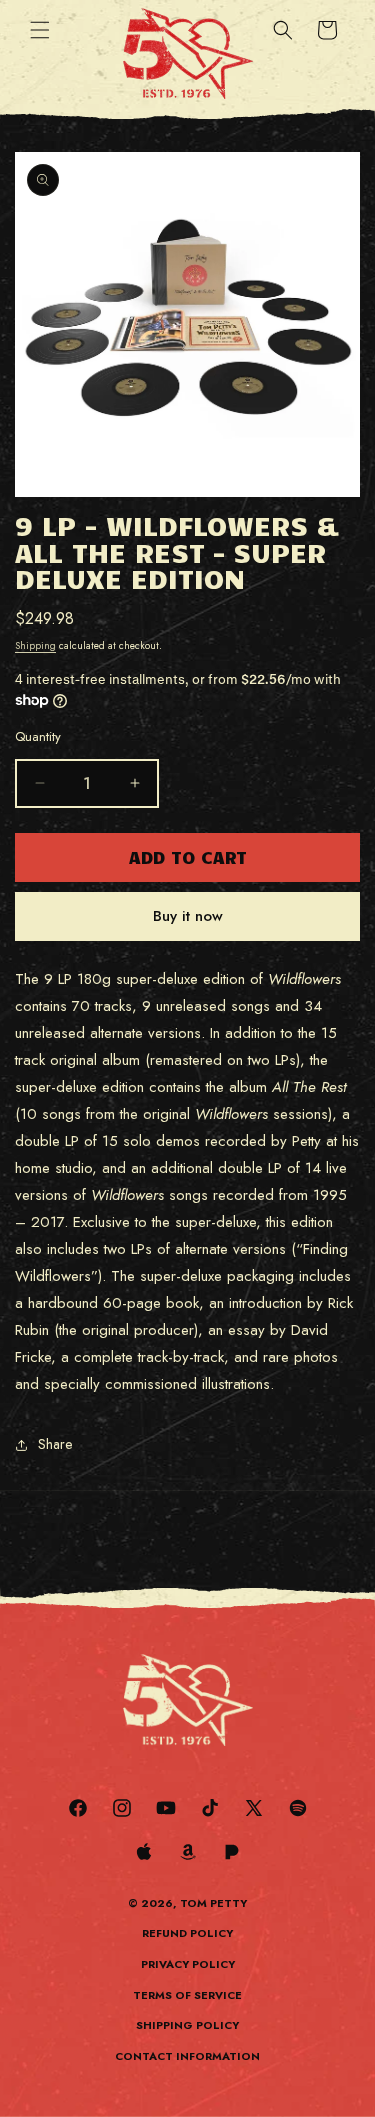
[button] (40, 30)
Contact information (187, 2056)
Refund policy (187, 1933)
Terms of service (187, 1995)
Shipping (35, 645)
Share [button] (55, 1444)
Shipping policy (187, 2025)
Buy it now (188, 916)
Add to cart (188, 857)
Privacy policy (188, 1964)
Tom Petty (213, 1903)
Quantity (38, 736)
